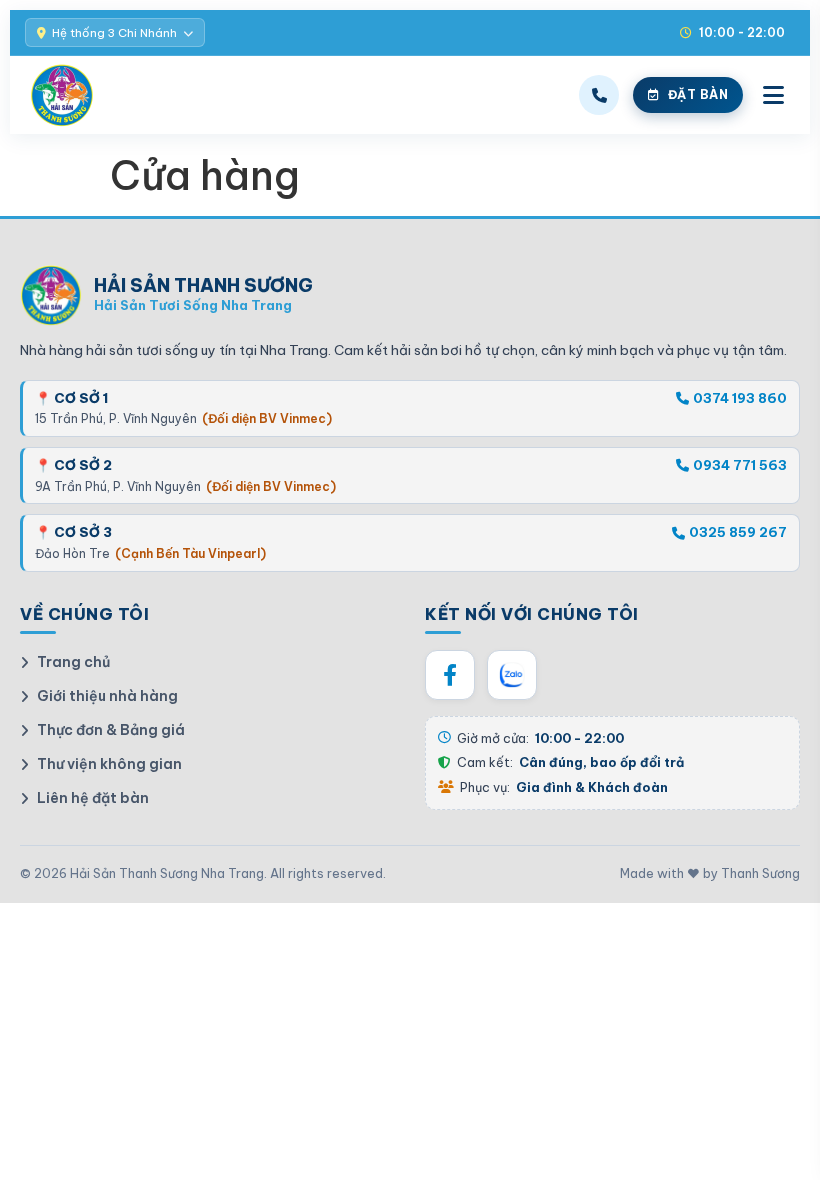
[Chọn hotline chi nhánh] (599, 95)
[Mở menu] (773, 95)
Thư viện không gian (109, 764)
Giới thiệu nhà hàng (107, 696)
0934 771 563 (740, 465)
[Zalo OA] (512, 675)
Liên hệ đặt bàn (93, 798)
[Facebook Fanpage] (450, 675)
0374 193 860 (740, 398)
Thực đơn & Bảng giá (111, 730)
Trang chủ (73, 662)
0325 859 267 (738, 532)
